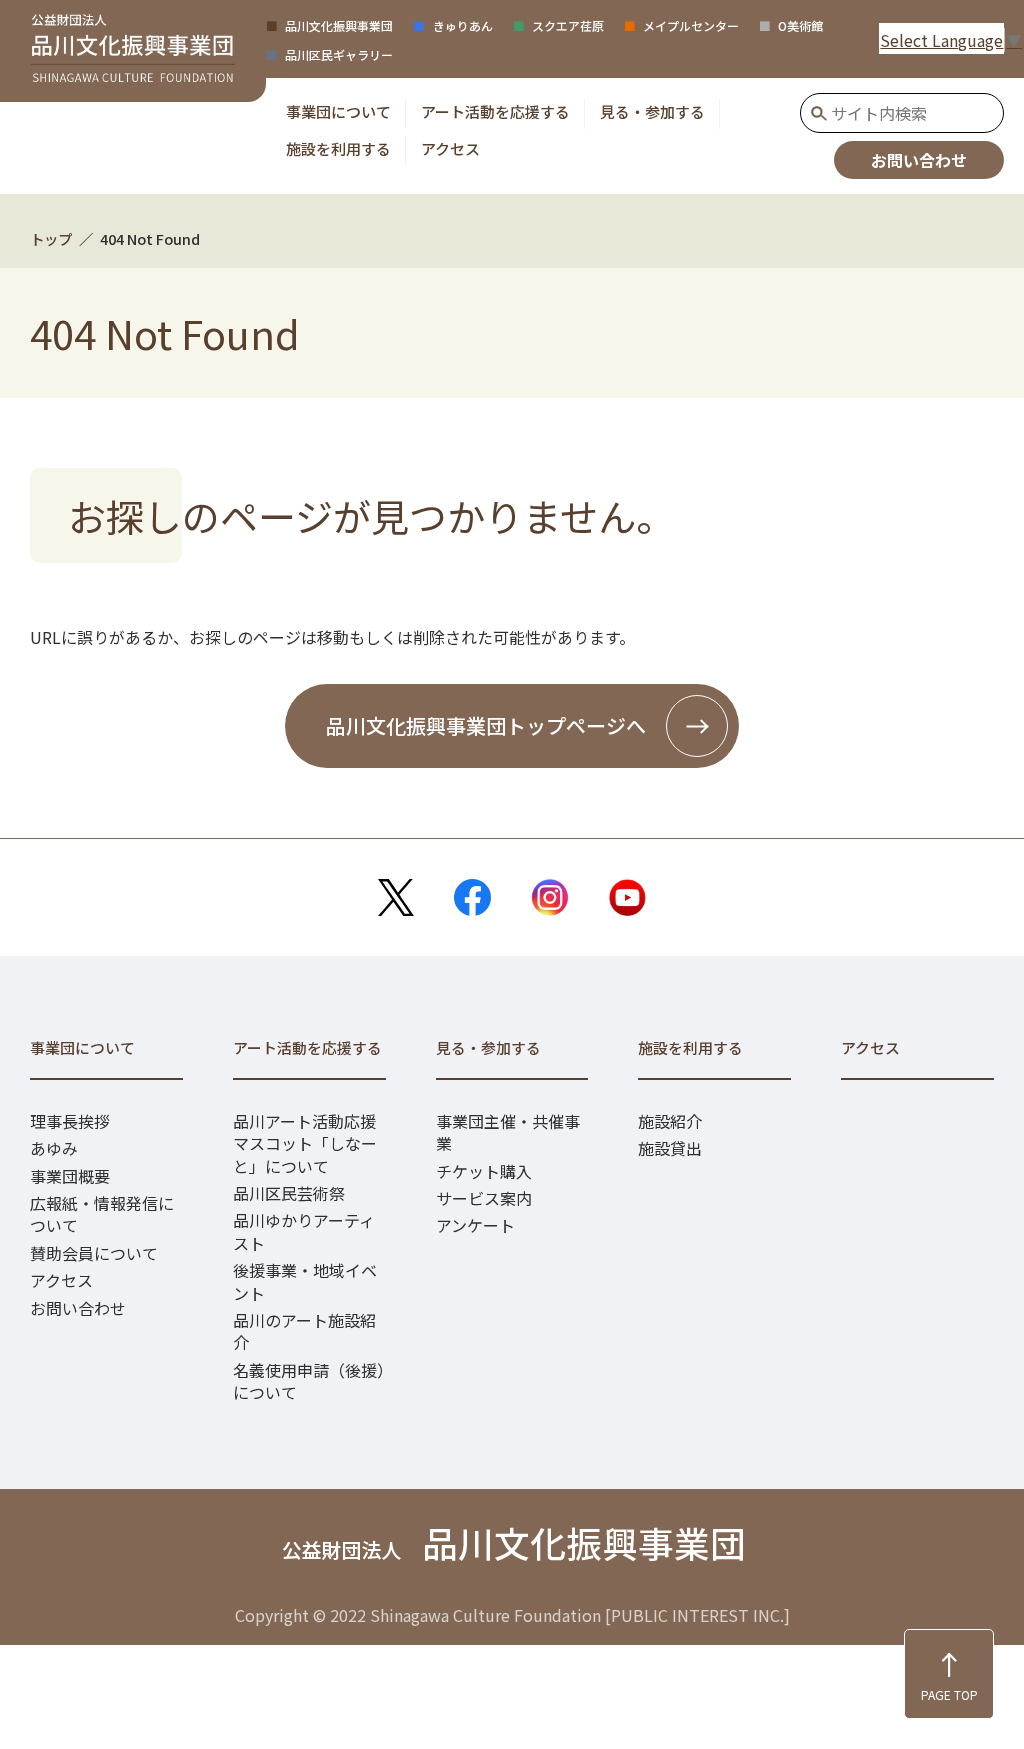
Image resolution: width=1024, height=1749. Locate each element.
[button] (338, 111)
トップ (51, 238)
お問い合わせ (919, 160)
